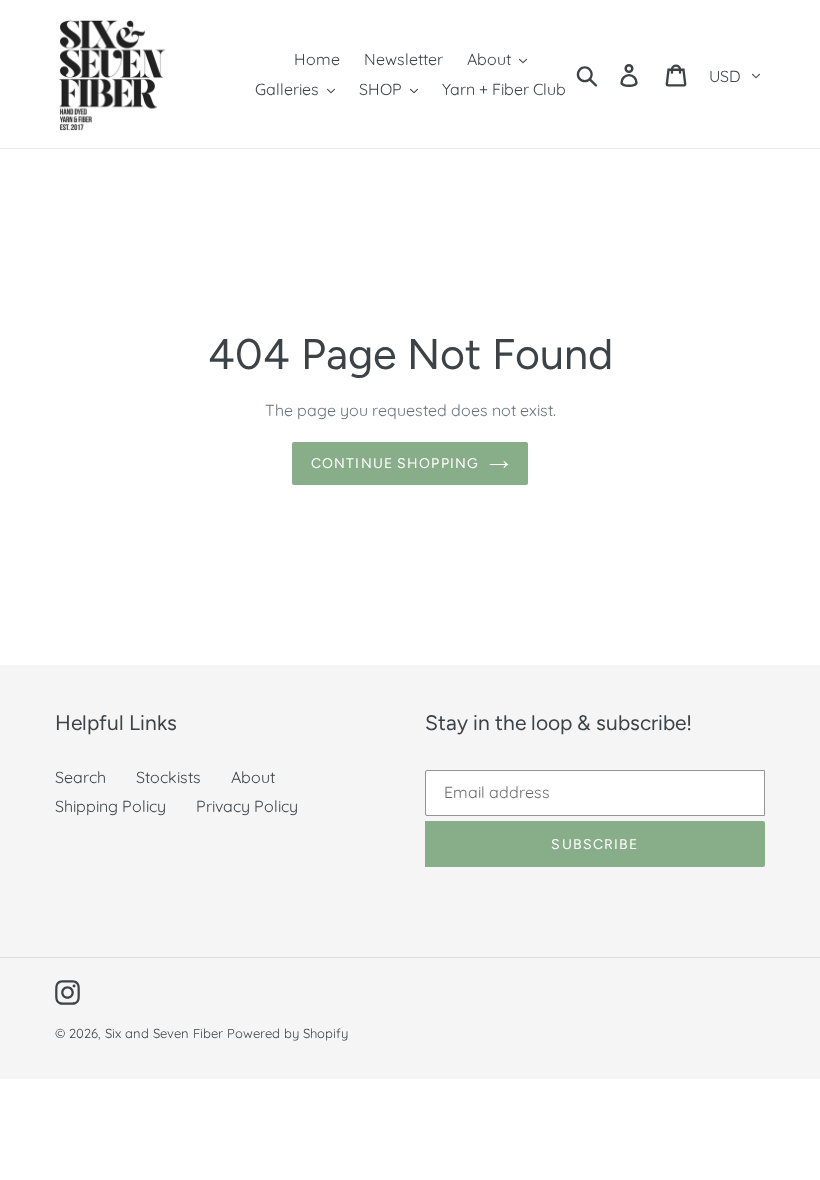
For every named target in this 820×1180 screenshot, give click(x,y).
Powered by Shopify (287, 1033)
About (253, 777)
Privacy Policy (247, 806)
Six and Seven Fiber (164, 1033)
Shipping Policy (110, 806)
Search (80, 777)
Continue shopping (395, 463)
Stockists (168, 777)
